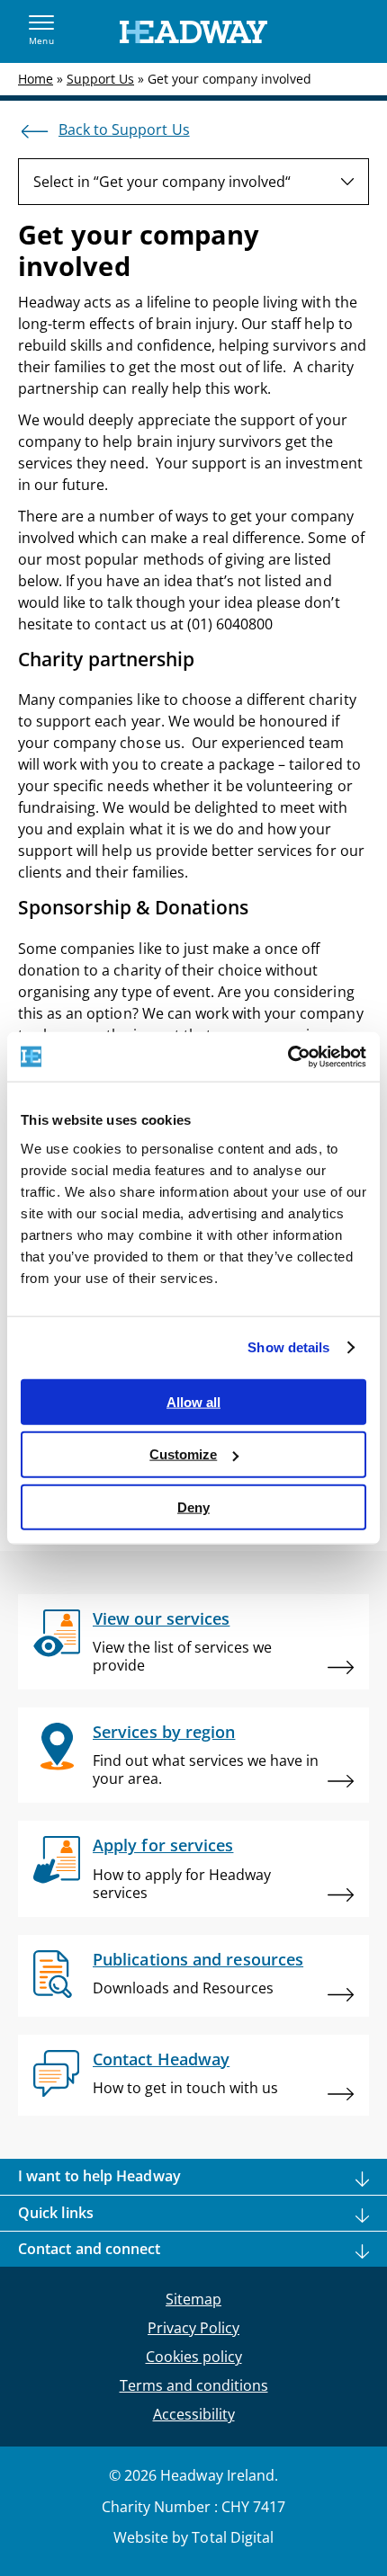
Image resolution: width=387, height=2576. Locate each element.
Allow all (193, 1401)
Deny (193, 1507)
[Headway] (193, 32)
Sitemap (193, 2299)
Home (36, 79)
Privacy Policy (193, 2328)
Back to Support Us (124, 129)
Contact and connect (90, 2249)
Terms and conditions (194, 2385)
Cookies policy (194, 2357)
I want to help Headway (99, 2176)
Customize (183, 1454)
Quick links (56, 2213)
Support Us (100, 79)
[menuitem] (193, 182)
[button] (41, 31)
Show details (288, 1347)
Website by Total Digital (193, 2537)
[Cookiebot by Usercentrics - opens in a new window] (288, 1056)
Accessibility (194, 2414)
